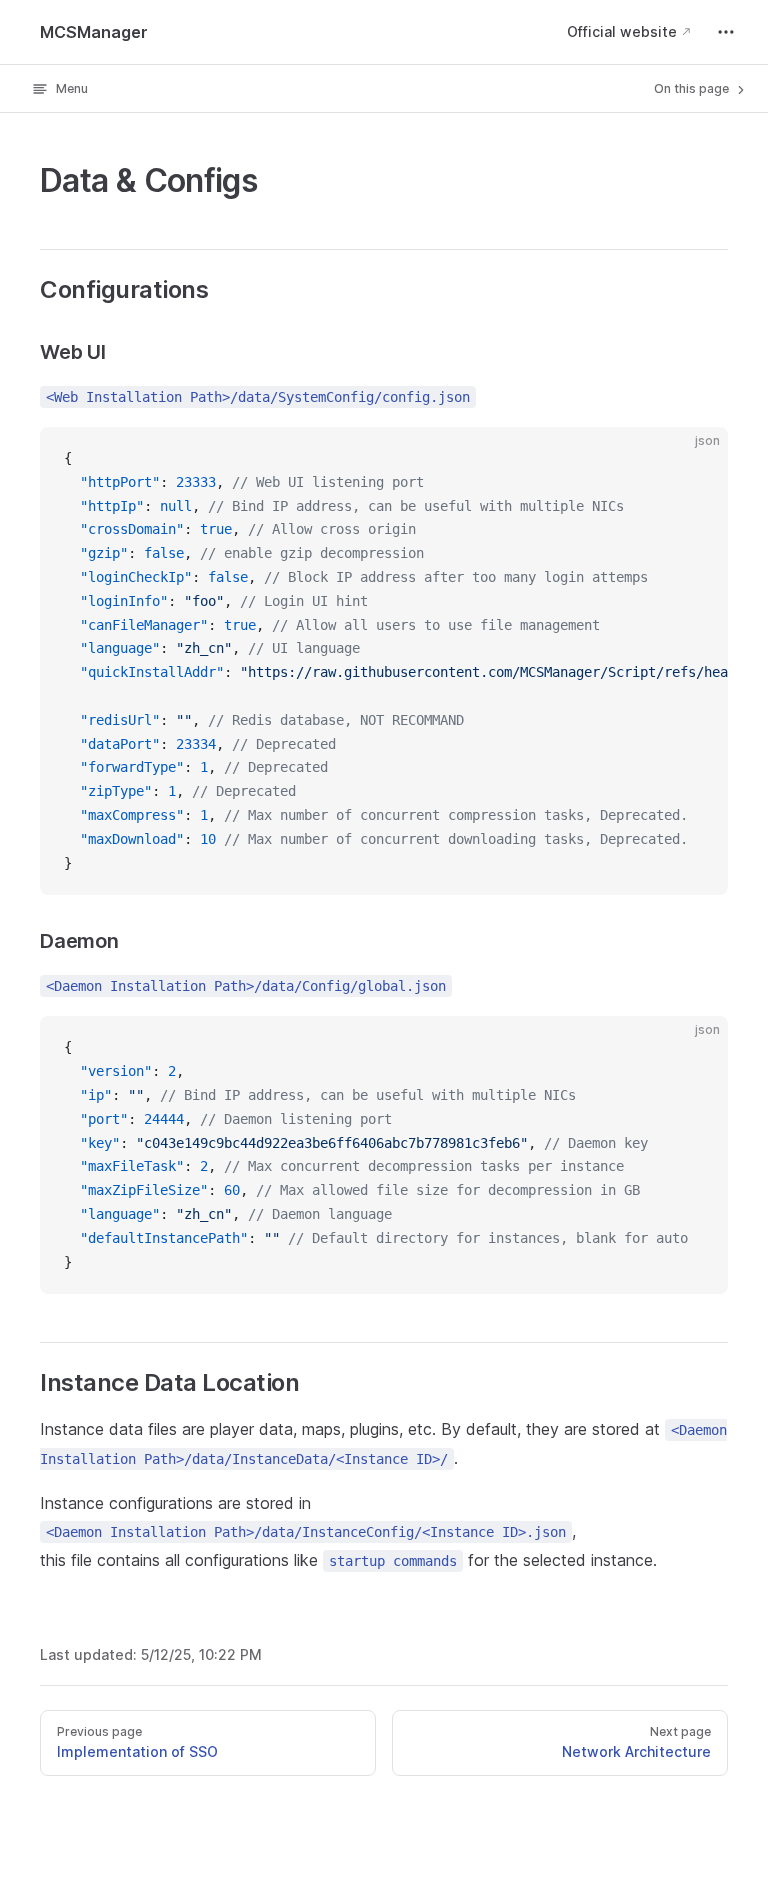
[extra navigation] (726, 32)
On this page (693, 88)
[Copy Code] (696, 459)
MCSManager (94, 32)
